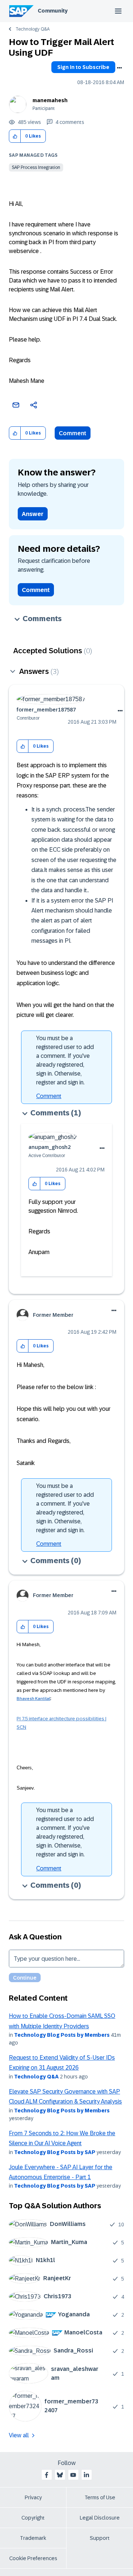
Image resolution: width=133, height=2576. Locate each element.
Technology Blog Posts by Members (62, 2035)
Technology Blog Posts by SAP (55, 2152)
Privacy (33, 2497)
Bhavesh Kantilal (33, 1699)
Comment (73, 433)
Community (53, 11)
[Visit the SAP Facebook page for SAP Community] (47, 2475)
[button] (15, 136)
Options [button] (119, 68)
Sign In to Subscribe (83, 67)
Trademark (33, 2538)
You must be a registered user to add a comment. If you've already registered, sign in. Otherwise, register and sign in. (65, 1060)
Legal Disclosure (100, 2518)
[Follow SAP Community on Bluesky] (60, 2475)
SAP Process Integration (36, 167)
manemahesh (50, 100)
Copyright (33, 2518)
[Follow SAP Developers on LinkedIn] (86, 2475)
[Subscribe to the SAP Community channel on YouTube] (73, 2475)
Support (100, 2538)
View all (19, 2435)
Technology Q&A (33, 29)
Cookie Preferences (33, 2558)
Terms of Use (100, 2497)
